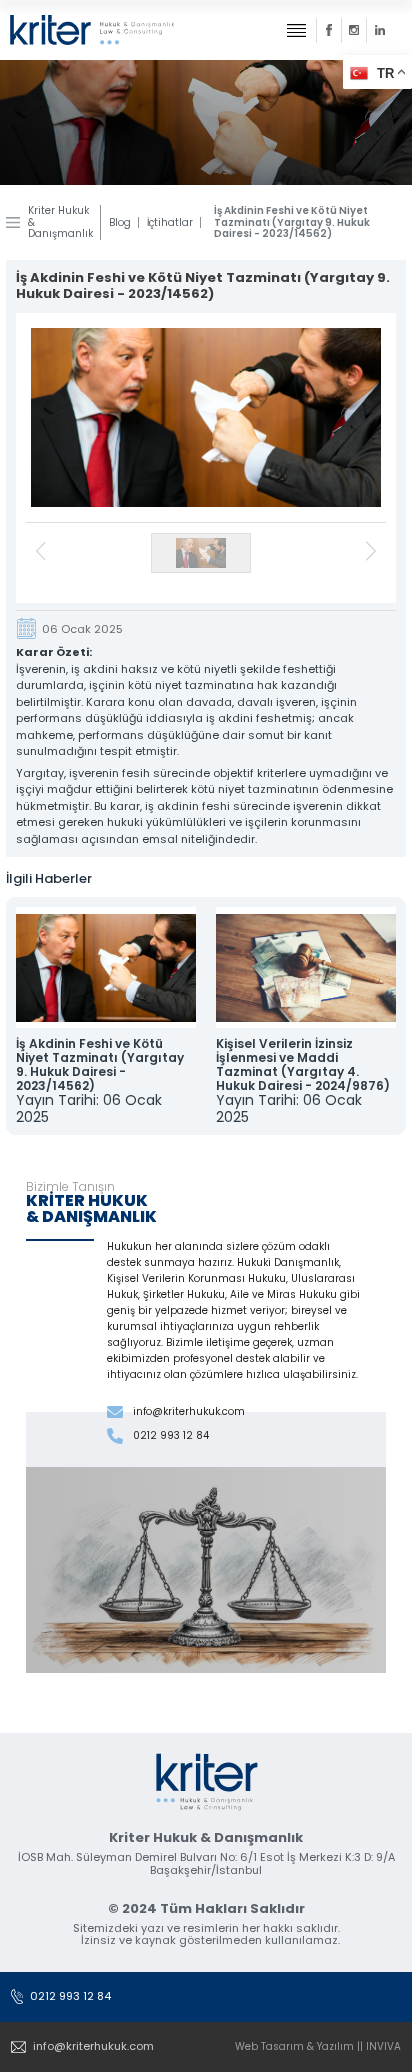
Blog (120, 223)
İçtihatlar (170, 223)
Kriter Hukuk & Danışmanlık (60, 222)
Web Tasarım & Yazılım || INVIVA (318, 2047)
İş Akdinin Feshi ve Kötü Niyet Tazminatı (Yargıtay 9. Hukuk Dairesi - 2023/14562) (292, 222)
